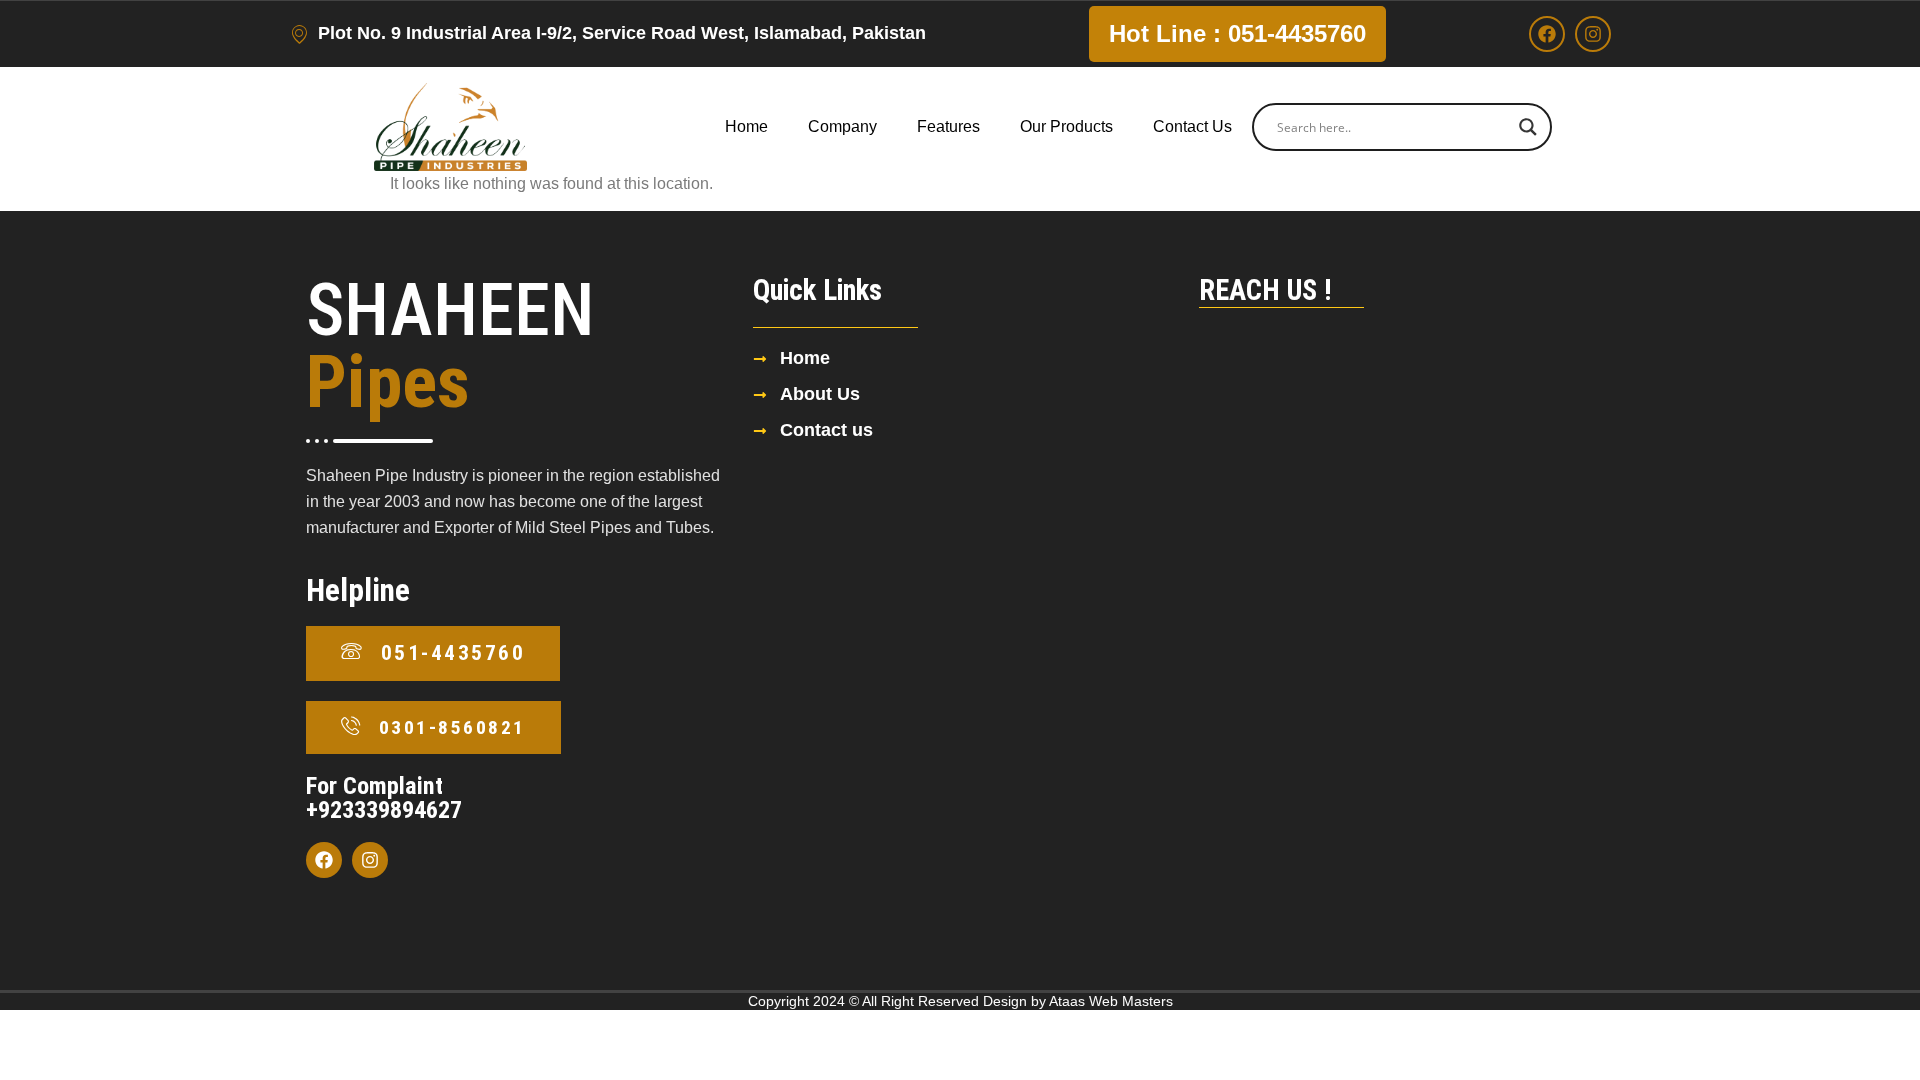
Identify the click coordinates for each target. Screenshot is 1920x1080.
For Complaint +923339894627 (384, 798)
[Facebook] (1547, 34)
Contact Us (1192, 126)
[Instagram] (1593, 34)
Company (842, 126)
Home (746, 126)
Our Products (1066, 126)
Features (948, 126)
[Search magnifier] (1528, 127)
